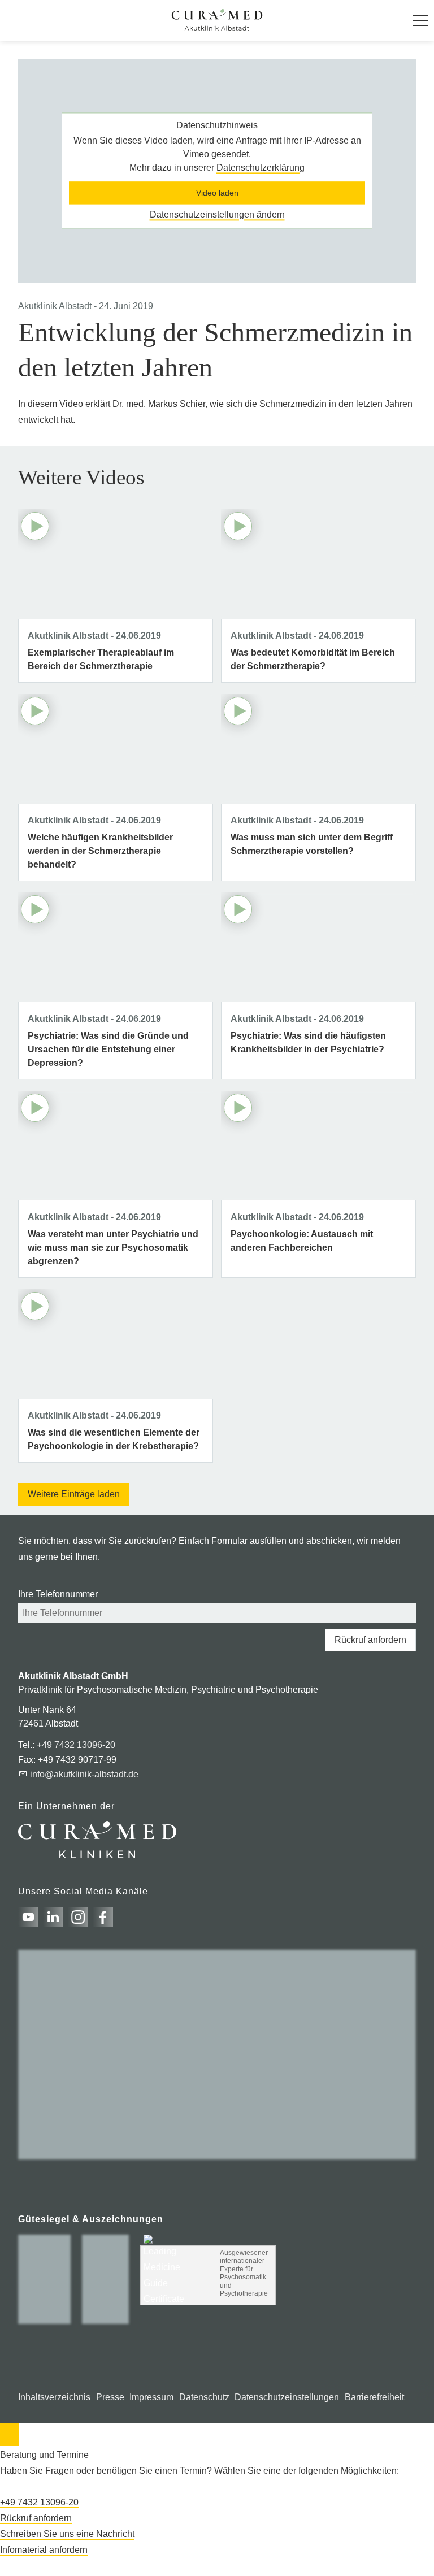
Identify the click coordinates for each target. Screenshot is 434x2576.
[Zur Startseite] (217, 20)
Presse (110, 2397)
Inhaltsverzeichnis (54, 2397)
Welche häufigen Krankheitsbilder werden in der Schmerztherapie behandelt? (100, 851)
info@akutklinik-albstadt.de (84, 1774)
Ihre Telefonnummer (58, 1594)
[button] (420, 20)
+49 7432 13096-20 (76, 1745)
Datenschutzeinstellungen (287, 2397)
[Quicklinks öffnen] (10, 2435)
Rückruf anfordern (370, 1640)
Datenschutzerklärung (261, 168)
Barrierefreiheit (374, 2397)
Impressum (151, 2397)
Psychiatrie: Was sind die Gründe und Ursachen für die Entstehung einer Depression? (108, 1049)
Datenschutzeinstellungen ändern (217, 214)
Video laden (217, 193)
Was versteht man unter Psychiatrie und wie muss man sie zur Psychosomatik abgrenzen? (113, 1248)
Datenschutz (204, 2397)
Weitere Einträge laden (74, 1494)
